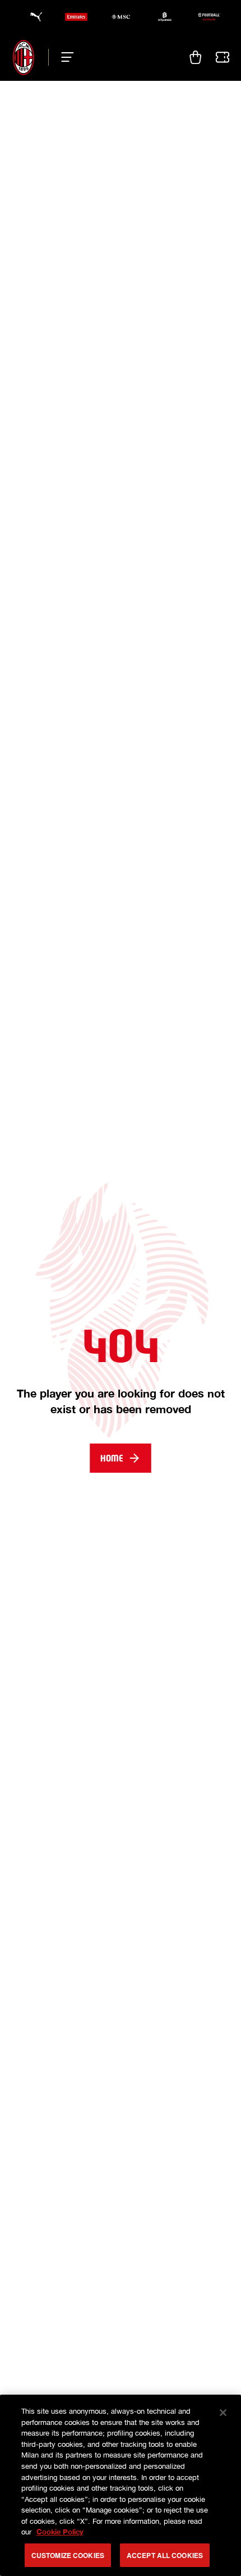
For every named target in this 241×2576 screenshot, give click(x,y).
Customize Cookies (68, 2555)
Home (112, 1458)
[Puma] (33, 17)
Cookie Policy (60, 2532)
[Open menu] (64, 57)
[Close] (223, 2413)
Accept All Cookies (165, 2555)
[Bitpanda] (165, 17)
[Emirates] (76, 17)
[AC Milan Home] (24, 57)
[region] (121, 2485)
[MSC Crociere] (121, 17)
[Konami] (209, 17)
